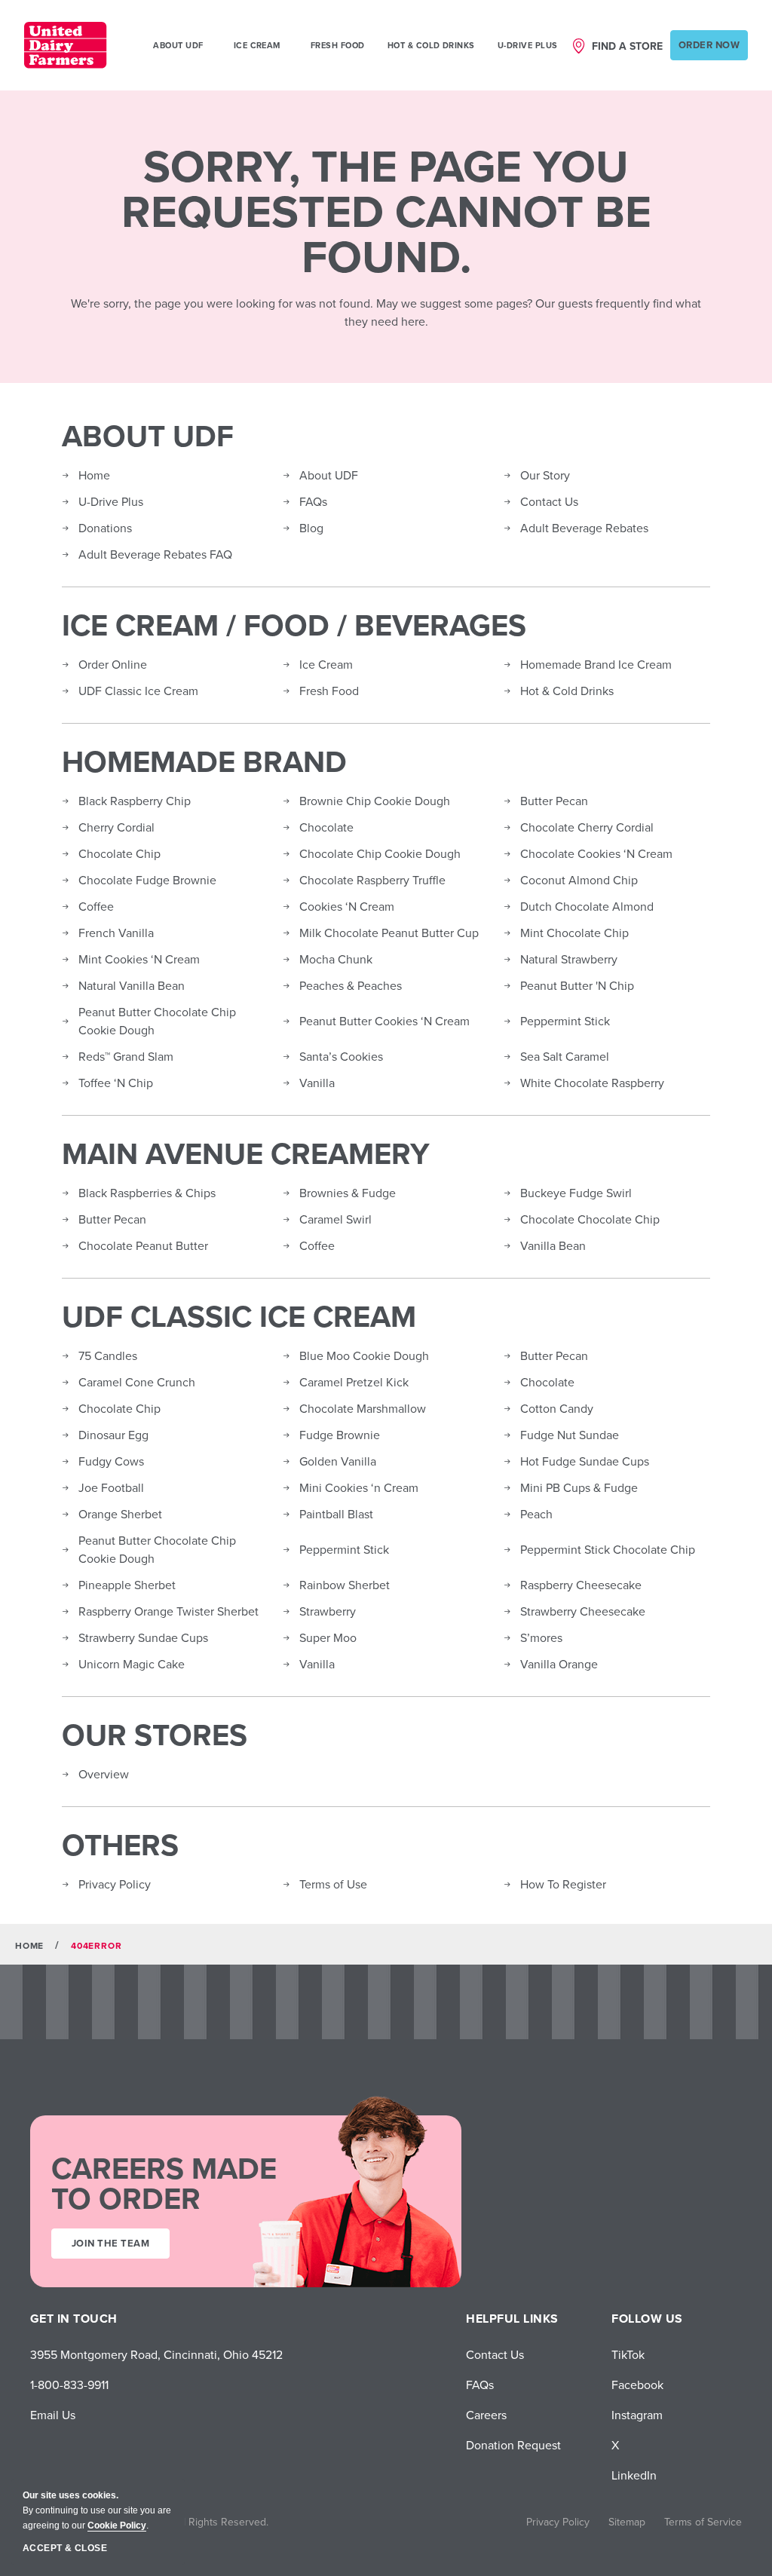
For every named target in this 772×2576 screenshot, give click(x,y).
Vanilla (317, 1083)
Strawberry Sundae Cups (143, 1637)
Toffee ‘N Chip (116, 1083)
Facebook (637, 2385)
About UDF (148, 436)
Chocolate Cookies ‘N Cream (596, 853)
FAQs (313, 501)
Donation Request (513, 2445)
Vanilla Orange (559, 1664)
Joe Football (111, 1487)
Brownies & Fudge (348, 1193)
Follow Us (647, 2319)
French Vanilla (116, 933)
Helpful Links (512, 2319)
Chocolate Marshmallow (363, 1408)
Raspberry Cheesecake (581, 1585)
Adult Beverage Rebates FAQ (155, 554)
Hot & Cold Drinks (431, 45)
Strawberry (328, 1611)
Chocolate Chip (119, 853)
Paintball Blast (336, 1514)
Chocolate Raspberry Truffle (372, 880)
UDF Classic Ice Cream (138, 691)
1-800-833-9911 (69, 2385)
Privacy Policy (115, 1884)
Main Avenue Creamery (246, 1153)
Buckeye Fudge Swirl (576, 1193)
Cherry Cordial (116, 827)
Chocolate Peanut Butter (143, 1245)
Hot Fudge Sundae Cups (585, 1461)
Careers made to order (164, 2183)
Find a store (627, 46)
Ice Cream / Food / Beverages (294, 625)
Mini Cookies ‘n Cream (359, 1487)
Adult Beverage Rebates (584, 528)
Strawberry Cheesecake (583, 1611)
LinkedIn (634, 2475)
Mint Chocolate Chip (574, 933)
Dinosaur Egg (113, 1435)
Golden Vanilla (338, 1461)
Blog (311, 528)
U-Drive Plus (528, 45)
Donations (105, 528)
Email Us (53, 2415)
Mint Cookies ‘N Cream (139, 959)
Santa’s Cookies (341, 1056)
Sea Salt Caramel (565, 1056)
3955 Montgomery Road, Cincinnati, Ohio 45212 (156, 2354)
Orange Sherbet (120, 1514)
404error (96, 1945)
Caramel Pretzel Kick (354, 1382)
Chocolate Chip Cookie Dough (380, 853)
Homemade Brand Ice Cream (596, 664)
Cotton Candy (557, 1408)
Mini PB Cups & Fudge (579, 1487)
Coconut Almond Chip (579, 880)
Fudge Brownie (340, 1435)
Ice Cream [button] (257, 45)
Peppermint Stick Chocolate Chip (608, 1549)
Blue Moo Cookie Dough (364, 1355)
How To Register (563, 1884)
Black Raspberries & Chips (147, 1193)
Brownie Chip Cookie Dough (375, 801)
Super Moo (328, 1637)
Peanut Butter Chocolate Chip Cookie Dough (157, 1021)
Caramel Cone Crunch (137, 1382)
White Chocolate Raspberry (592, 1083)
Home (94, 475)
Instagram (637, 2415)
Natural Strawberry (569, 959)
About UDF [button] (178, 45)
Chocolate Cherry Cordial (587, 827)
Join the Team (110, 2243)
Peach (536, 1514)
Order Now (709, 45)
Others (120, 1845)
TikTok (628, 2354)
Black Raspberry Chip (135, 801)
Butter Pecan (554, 801)
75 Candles (108, 1355)
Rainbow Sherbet (345, 1585)
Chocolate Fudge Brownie (147, 880)
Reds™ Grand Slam (126, 1056)
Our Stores (155, 1735)
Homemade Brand (204, 761)
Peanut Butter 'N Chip (577, 985)
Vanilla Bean (553, 1245)
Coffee (96, 906)
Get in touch (74, 2319)
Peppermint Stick (565, 1021)
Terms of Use (333, 1884)
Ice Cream (326, 664)
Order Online (113, 664)
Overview (104, 1774)
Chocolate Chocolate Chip (590, 1219)
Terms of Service (703, 2522)
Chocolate (326, 827)
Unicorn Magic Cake (132, 1664)
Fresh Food (338, 45)
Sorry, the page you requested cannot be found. (386, 211)
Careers (486, 2415)
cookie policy (117, 2525)
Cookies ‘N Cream (347, 906)
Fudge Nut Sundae (570, 1435)
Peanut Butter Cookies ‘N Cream (384, 1021)
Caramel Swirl (335, 1219)
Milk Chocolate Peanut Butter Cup (389, 933)
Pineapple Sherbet (127, 1585)
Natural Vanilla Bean (132, 985)
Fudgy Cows (111, 1461)
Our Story (545, 475)
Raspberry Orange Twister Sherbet (168, 1611)
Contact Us (549, 501)
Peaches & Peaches (351, 985)
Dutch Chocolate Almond (587, 906)
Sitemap (627, 2522)
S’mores (541, 1637)
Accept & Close (65, 2548)
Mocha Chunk (336, 959)
